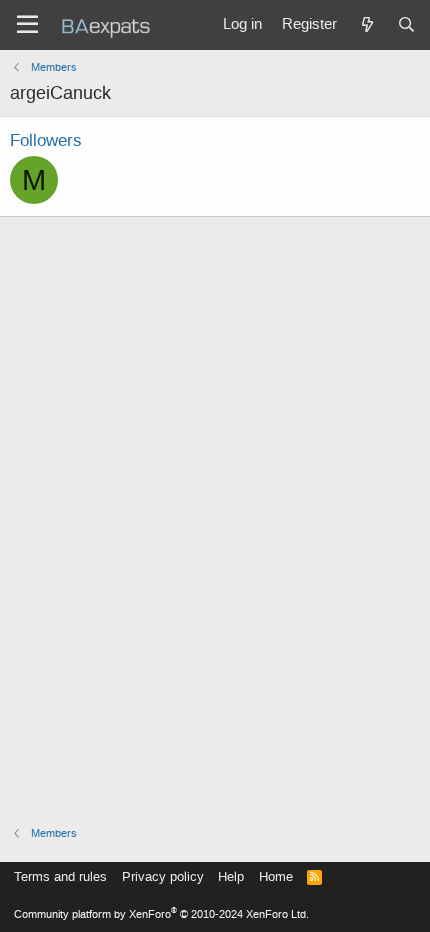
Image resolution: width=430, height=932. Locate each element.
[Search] (406, 25)
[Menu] (27, 25)
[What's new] (366, 25)
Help (231, 876)
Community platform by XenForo (161, 914)
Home (276, 876)
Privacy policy (163, 876)
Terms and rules (60, 876)
